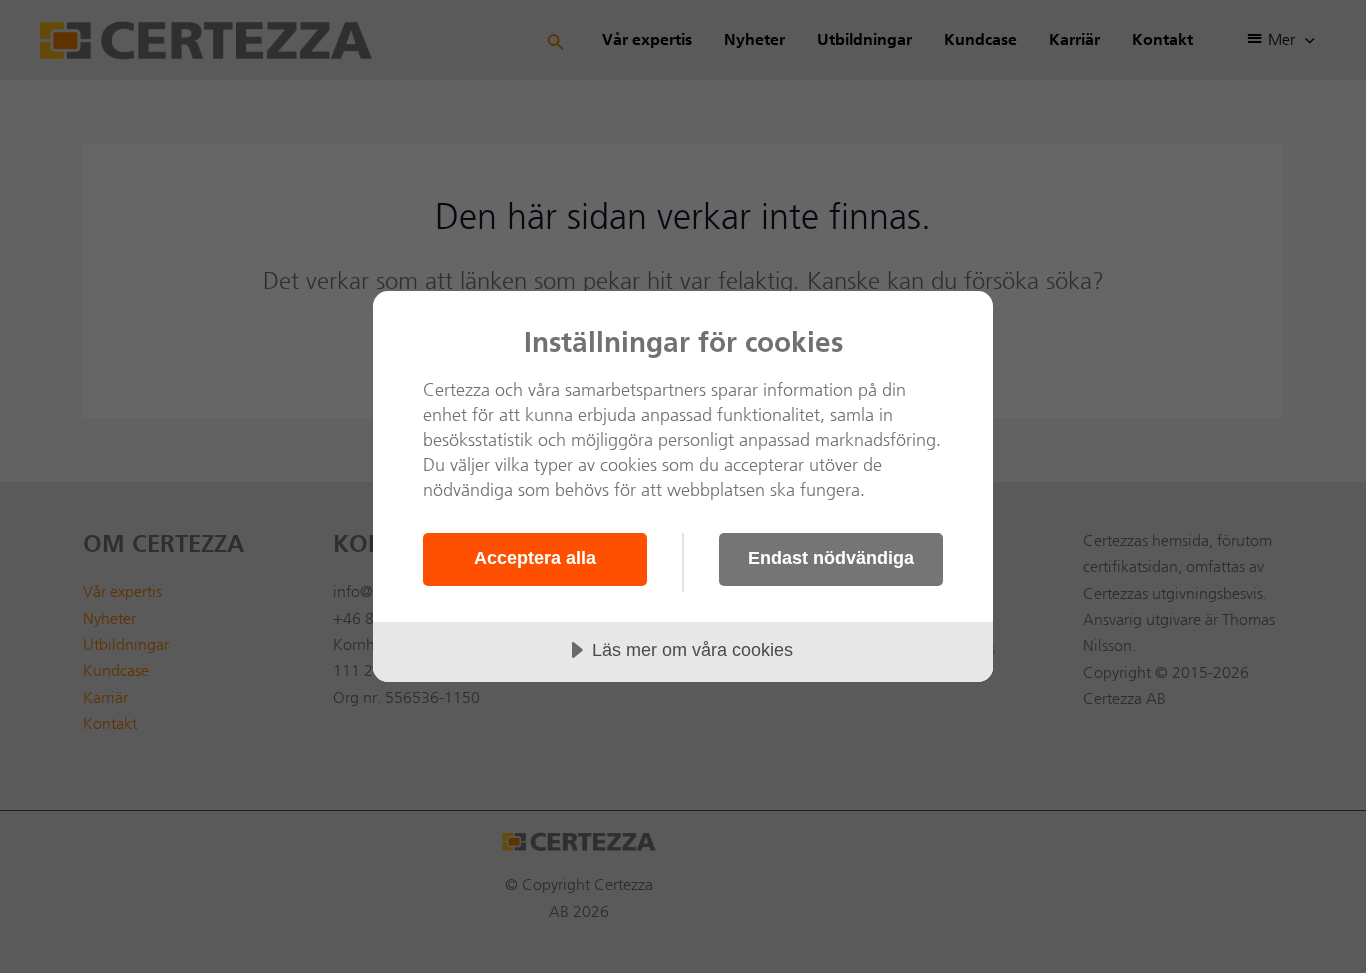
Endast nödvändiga (831, 558)
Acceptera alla (535, 558)
